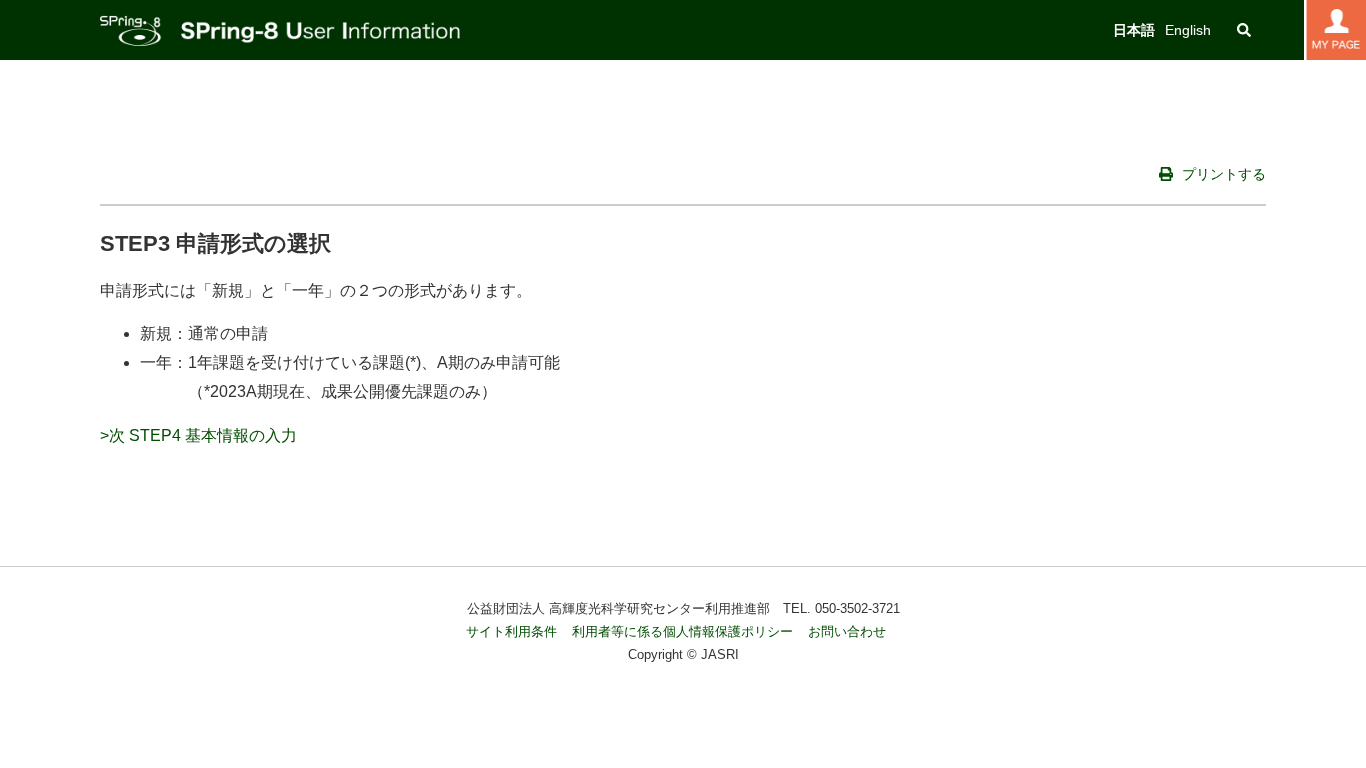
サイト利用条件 (511, 631)
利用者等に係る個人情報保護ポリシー (682, 631)
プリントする (1222, 174)
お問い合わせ (847, 631)
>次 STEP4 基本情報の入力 (198, 435)
